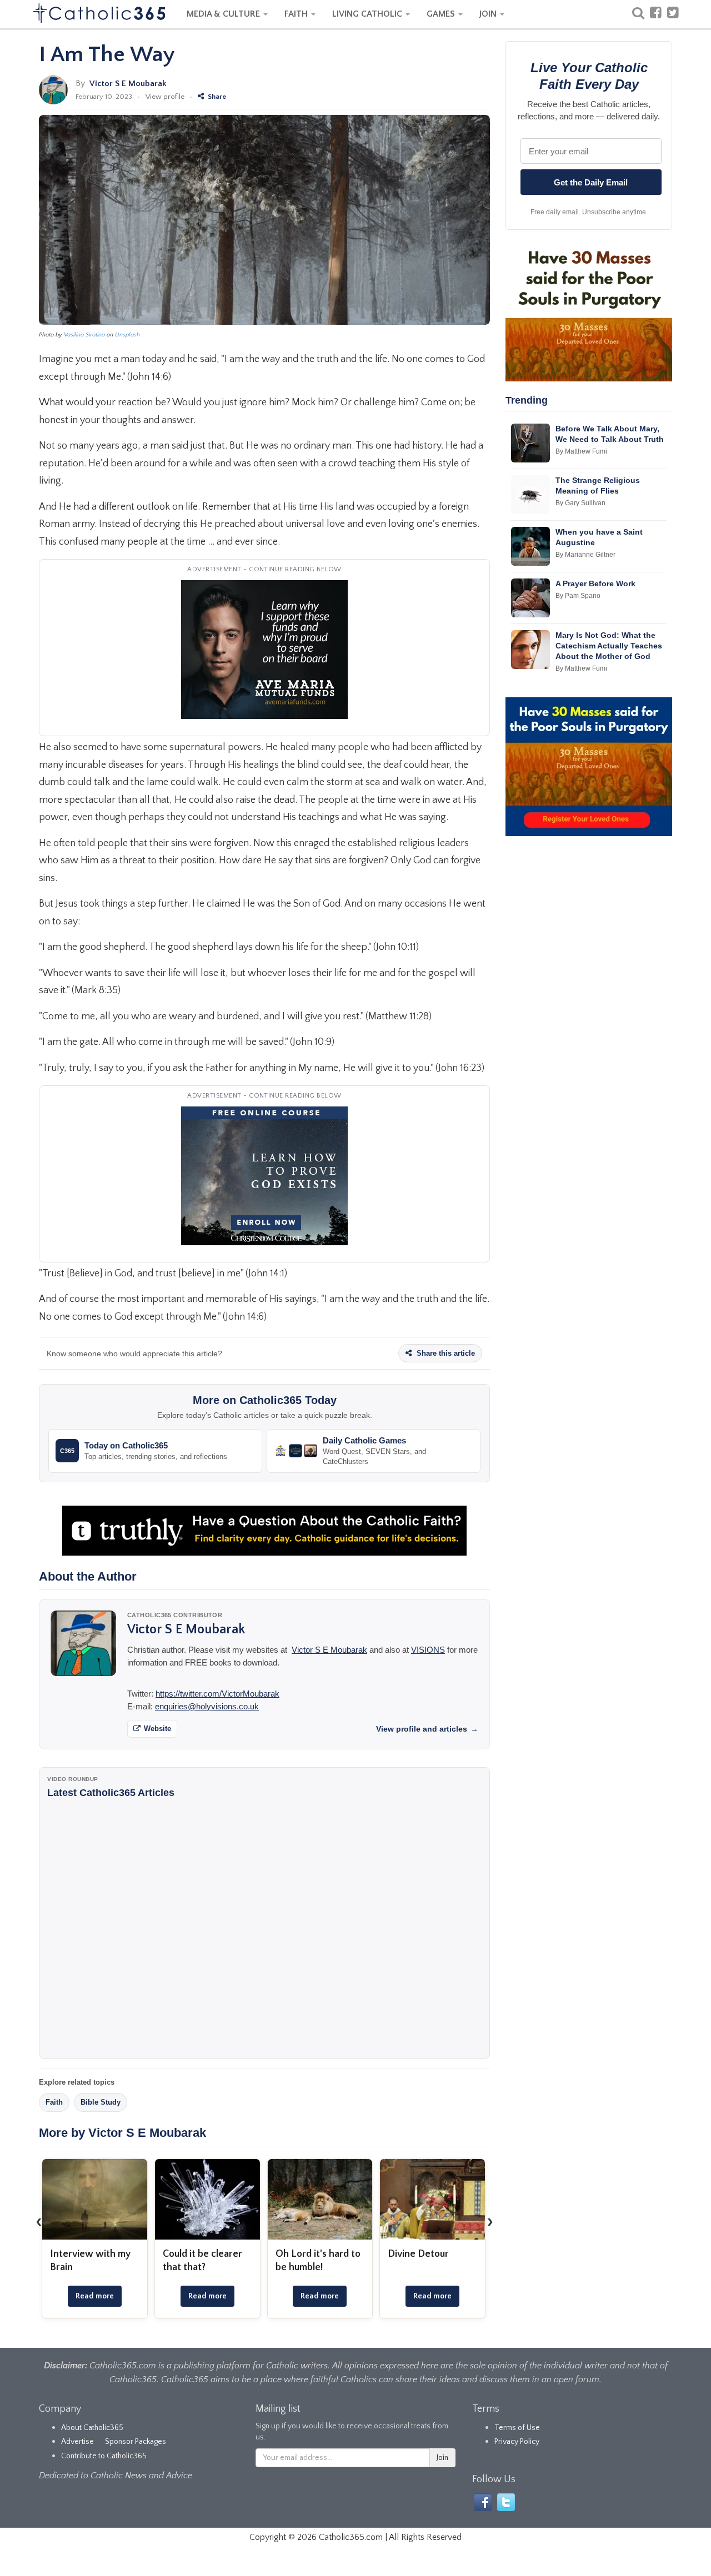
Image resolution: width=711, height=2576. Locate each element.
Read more (95, 2296)
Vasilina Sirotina (84, 335)
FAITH (297, 14)
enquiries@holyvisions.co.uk (207, 1706)
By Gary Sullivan (580, 503)
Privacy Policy (517, 2442)
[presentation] (39, 2221)
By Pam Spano (578, 596)
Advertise (77, 2442)
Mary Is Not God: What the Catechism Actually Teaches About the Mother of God (609, 646)
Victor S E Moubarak (128, 84)
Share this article (445, 1353)
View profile (165, 97)
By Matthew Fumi (581, 451)
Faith (54, 2102)
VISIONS (428, 1650)
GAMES (442, 14)
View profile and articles (427, 1729)
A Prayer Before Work (595, 583)
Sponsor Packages (136, 2442)
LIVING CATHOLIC (368, 14)
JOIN (489, 14)
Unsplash (127, 335)
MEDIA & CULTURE (224, 14)
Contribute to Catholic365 (104, 2456)
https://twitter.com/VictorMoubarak (217, 1694)
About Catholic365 (92, 2428)
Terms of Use (517, 2428)
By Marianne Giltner (585, 555)
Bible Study (101, 2102)
